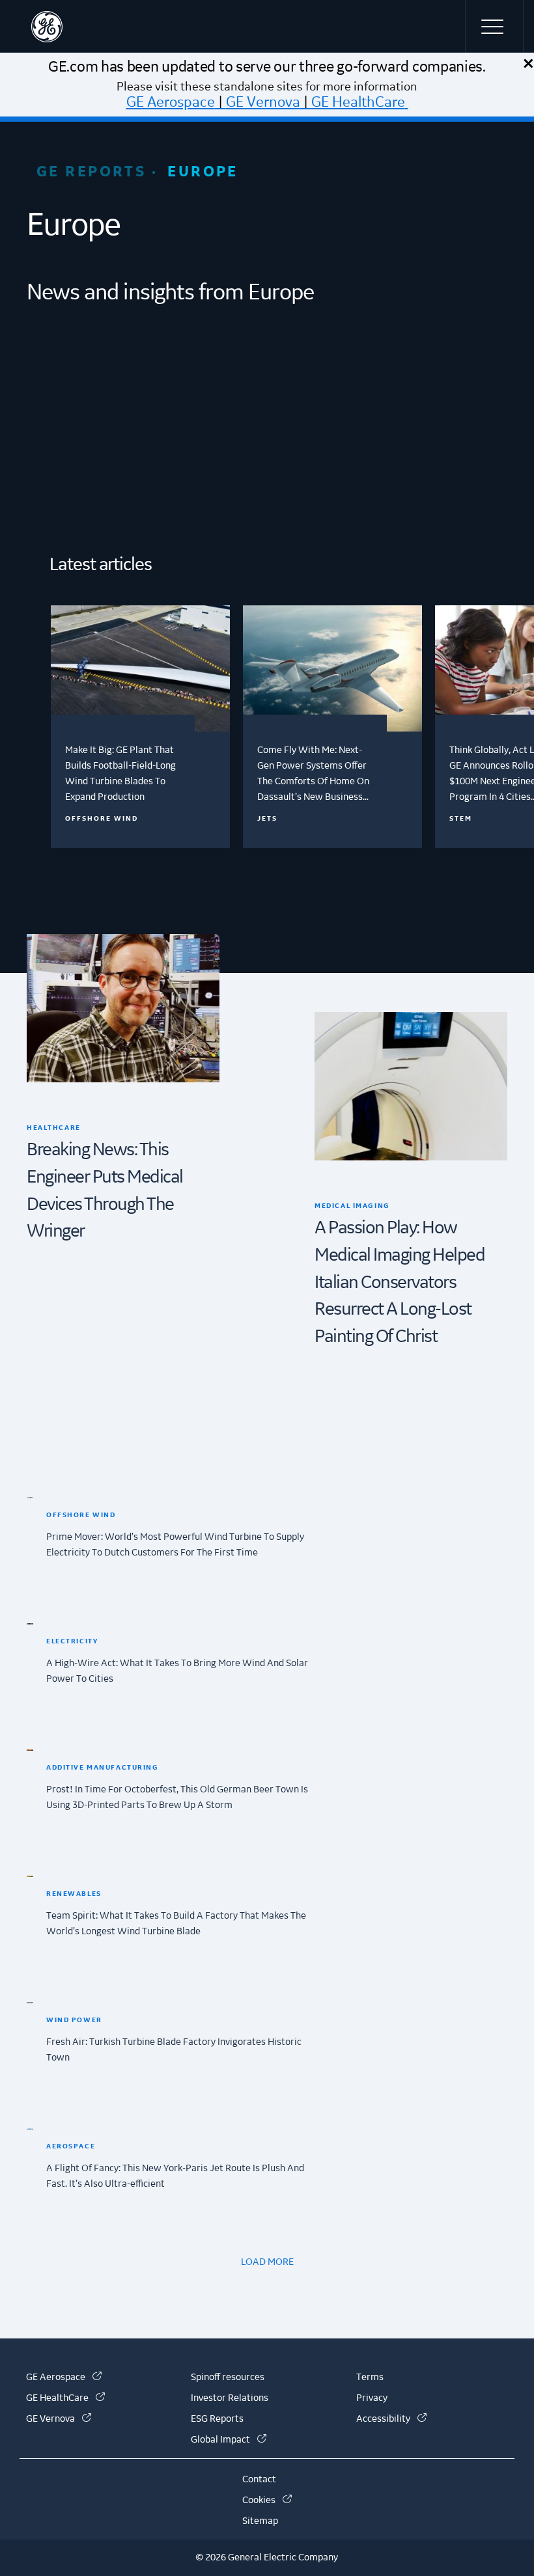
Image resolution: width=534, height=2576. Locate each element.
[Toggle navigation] (494, 26)
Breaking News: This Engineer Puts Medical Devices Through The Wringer (105, 1191)
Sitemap (260, 2521)
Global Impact (229, 2440)
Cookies (267, 2501)
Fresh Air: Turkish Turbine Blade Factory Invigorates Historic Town (174, 2050)
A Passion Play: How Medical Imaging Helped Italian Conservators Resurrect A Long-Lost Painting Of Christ (400, 1282)
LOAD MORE (267, 2262)
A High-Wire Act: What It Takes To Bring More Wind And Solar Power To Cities (177, 1671)
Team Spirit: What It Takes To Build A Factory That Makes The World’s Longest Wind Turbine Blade (176, 1924)
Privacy (372, 2398)
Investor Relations (230, 2398)
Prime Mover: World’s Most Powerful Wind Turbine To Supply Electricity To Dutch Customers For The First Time (175, 1545)
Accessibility (391, 2419)
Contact (259, 2480)
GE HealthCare (358, 102)
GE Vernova (263, 102)
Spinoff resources (228, 2377)
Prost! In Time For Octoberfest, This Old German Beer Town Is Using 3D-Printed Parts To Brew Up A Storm (177, 1798)
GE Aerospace (171, 102)
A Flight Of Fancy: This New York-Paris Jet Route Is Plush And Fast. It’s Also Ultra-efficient (175, 2176)
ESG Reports (217, 2419)
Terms (370, 2377)
